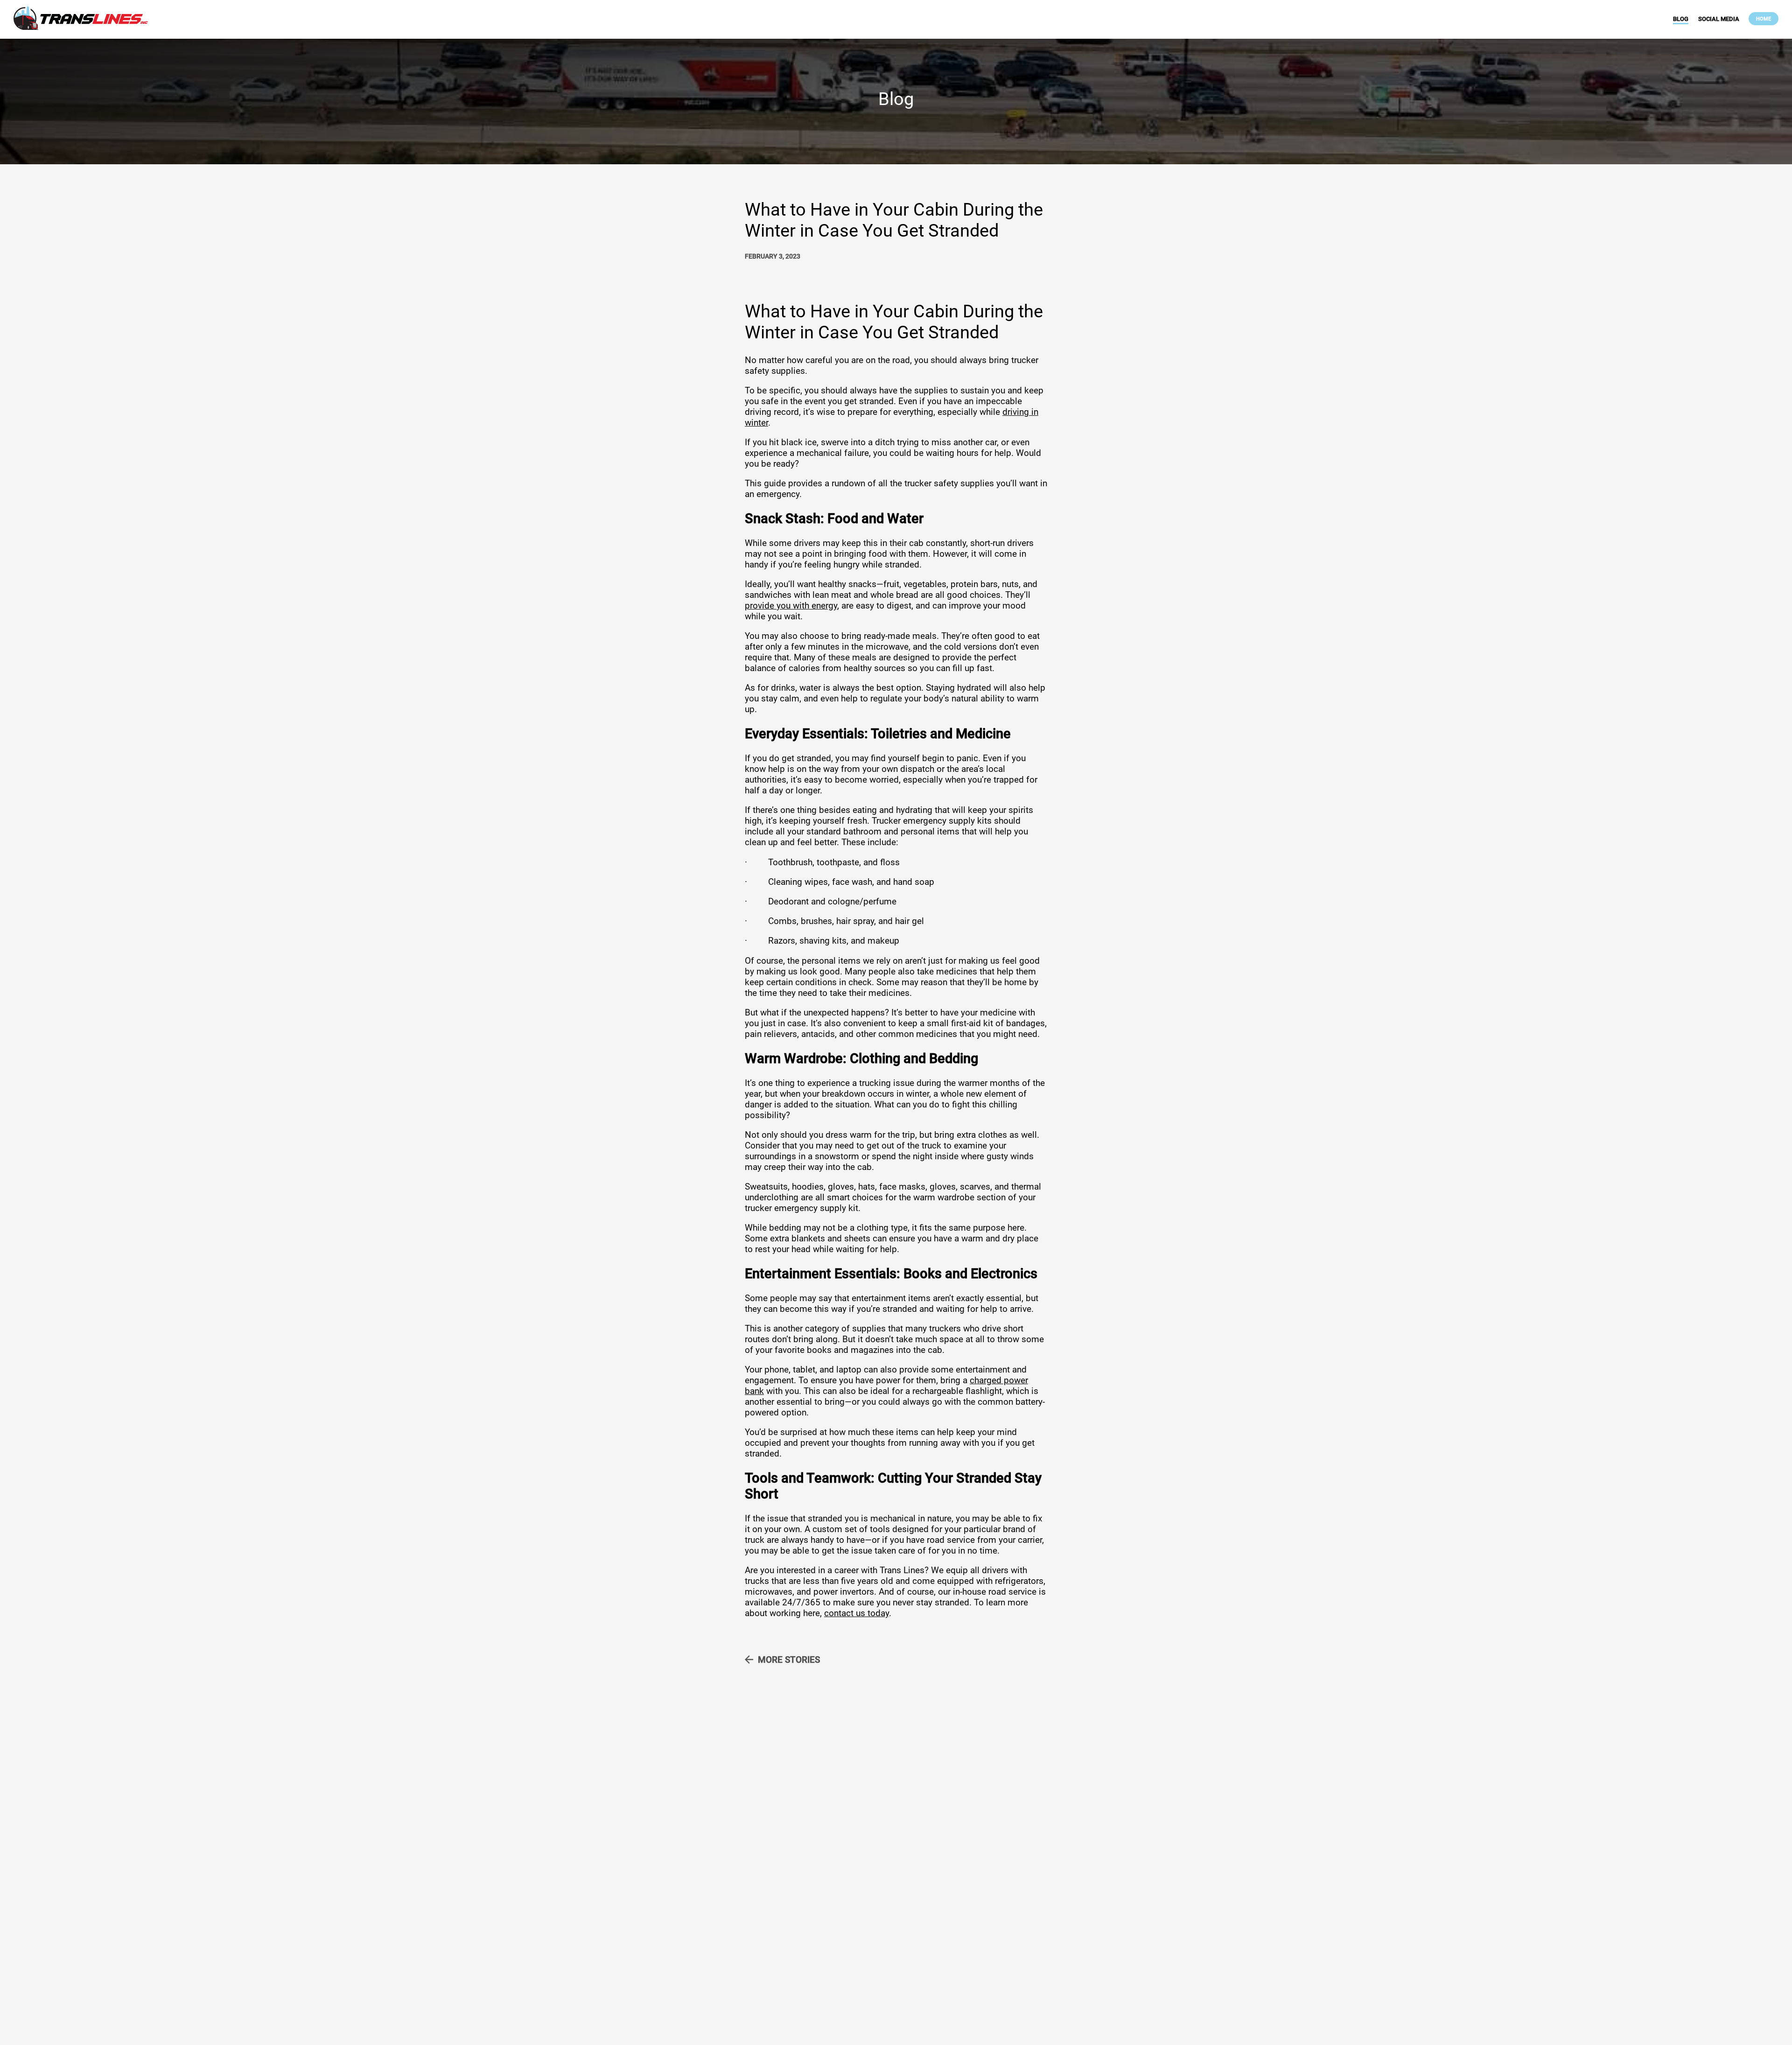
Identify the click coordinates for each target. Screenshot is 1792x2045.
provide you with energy (791, 606)
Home (1764, 19)
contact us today (857, 1613)
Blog (1681, 19)
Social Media (1719, 19)
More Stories (789, 1660)
